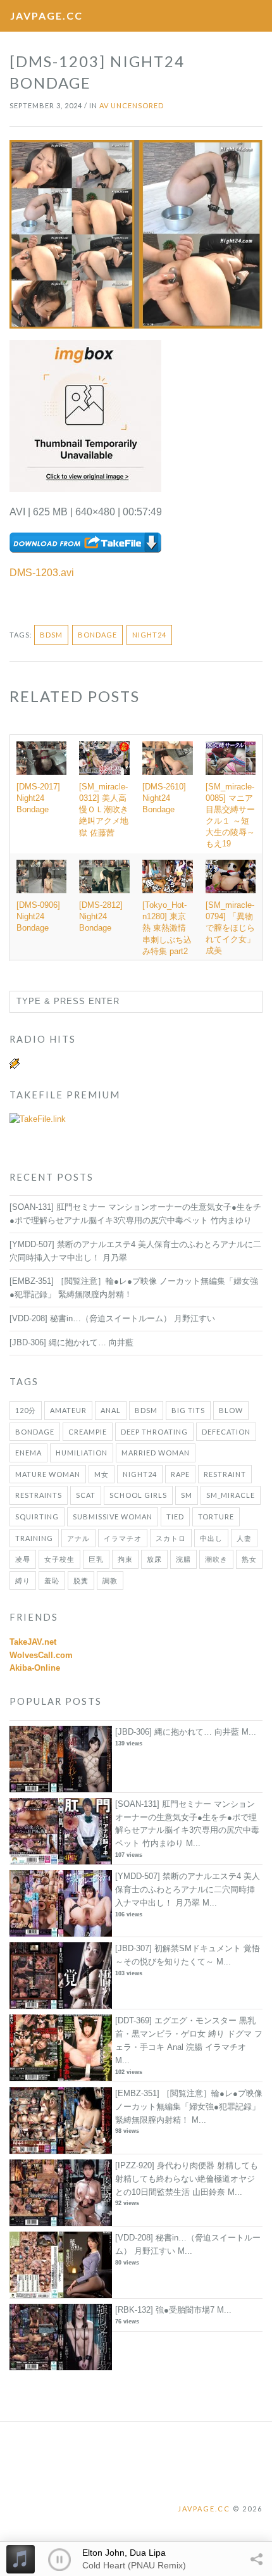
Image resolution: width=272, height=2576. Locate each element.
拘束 (125, 1559)
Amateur (68, 1410)
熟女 (249, 1559)
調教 (110, 1580)
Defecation (226, 1432)
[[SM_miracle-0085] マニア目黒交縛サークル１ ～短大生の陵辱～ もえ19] (231, 758)
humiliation (82, 1453)
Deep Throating (154, 1432)
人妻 (244, 1538)
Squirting (37, 1517)
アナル (78, 1538)
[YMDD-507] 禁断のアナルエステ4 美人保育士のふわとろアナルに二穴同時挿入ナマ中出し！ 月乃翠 (188, 1889)
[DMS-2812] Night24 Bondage (101, 916)
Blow (231, 1410)
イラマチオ (123, 1538)
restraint (225, 1474)
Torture (216, 1517)
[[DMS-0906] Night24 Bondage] (41, 876)
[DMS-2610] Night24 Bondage (164, 798)
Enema (28, 1453)
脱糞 (81, 1580)
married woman (156, 1453)
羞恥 (52, 1580)
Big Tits (188, 1410)
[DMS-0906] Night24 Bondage (38, 916)
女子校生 (59, 1559)
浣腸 (183, 1559)
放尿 (154, 1559)
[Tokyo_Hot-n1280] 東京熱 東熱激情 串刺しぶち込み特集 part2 (167, 928)
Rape (180, 1474)
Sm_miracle (231, 1495)
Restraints (39, 1495)
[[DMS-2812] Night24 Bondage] (104, 876)
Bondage (97, 635)
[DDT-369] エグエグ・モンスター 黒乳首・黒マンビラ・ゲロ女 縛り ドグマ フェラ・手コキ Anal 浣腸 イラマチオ (189, 2034)
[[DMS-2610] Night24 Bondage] (168, 758)
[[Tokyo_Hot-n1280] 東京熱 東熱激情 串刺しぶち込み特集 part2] (168, 876)
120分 (26, 1410)
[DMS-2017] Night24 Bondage (38, 798)
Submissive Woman (113, 1517)
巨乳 (96, 1559)
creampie (88, 1432)
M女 (102, 1474)
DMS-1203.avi (42, 573)
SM (187, 1495)
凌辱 (23, 1559)
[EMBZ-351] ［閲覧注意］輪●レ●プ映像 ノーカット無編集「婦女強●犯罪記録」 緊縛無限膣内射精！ (189, 2107)
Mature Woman (48, 1474)
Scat (86, 1495)
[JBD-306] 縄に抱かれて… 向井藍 (71, 1342)
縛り (23, 1580)
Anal (111, 1410)
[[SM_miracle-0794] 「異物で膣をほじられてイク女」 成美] (231, 876)
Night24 (149, 635)
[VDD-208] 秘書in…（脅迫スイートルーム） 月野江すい (112, 1318)
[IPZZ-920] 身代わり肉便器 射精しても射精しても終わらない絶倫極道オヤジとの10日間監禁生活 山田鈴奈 (187, 2179)
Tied (175, 1517)
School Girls (138, 1495)
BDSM (51, 635)
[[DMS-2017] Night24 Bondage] (41, 758)
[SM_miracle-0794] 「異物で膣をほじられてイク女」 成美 (230, 928)
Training (34, 1538)
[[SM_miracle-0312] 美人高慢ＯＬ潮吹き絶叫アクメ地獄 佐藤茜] (104, 758)
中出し (211, 1538)
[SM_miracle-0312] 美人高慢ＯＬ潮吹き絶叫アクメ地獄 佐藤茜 (104, 810)
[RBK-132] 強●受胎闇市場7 (165, 2310)
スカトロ (171, 1538)
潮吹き (216, 1559)
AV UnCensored (132, 105)
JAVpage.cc (46, 16)
